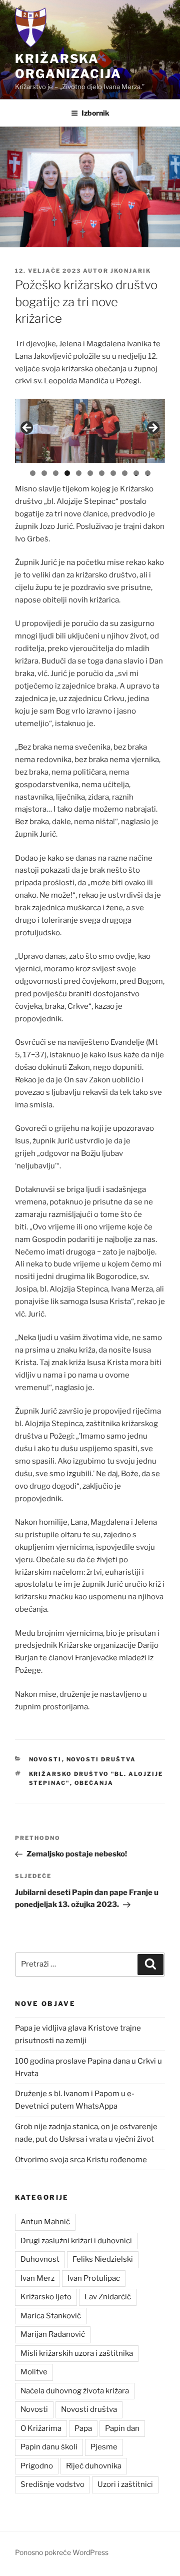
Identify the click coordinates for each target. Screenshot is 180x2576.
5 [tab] (79, 473)
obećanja (94, 1783)
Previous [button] (27, 428)
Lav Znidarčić (108, 2297)
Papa (83, 2428)
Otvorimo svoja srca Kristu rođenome (81, 2160)
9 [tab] (125, 473)
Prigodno (37, 2466)
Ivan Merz (37, 2278)
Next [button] (152, 428)
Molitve (34, 2372)
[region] (90, 431)
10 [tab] (136, 473)
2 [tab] (44, 473)
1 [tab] (33, 473)
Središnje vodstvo (52, 2484)
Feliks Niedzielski (103, 2259)
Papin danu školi (49, 2447)
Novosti (45, 1759)
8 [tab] (113, 473)
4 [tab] (67, 473)
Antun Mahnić (45, 2222)
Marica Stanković (51, 2316)
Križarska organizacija (68, 66)
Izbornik (95, 113)
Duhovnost (40, 2259)
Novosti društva (101, 1759)
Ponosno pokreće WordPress (62, 2552)
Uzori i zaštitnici (125, 2484)
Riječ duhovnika (94, 2466)
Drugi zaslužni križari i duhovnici (76, 2241)
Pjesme (104, 2447)
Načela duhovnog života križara (75, 2391)
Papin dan (122, 2428)
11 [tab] (148, 473)
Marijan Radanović (53, 2334)
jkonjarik (131, 271)
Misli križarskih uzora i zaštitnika (77, 2353)
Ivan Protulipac (94, 2278)
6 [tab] (90, 473)
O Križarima (41, 2428)
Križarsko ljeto (46, 2297)
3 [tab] (56, 473)
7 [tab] (102, 473)
